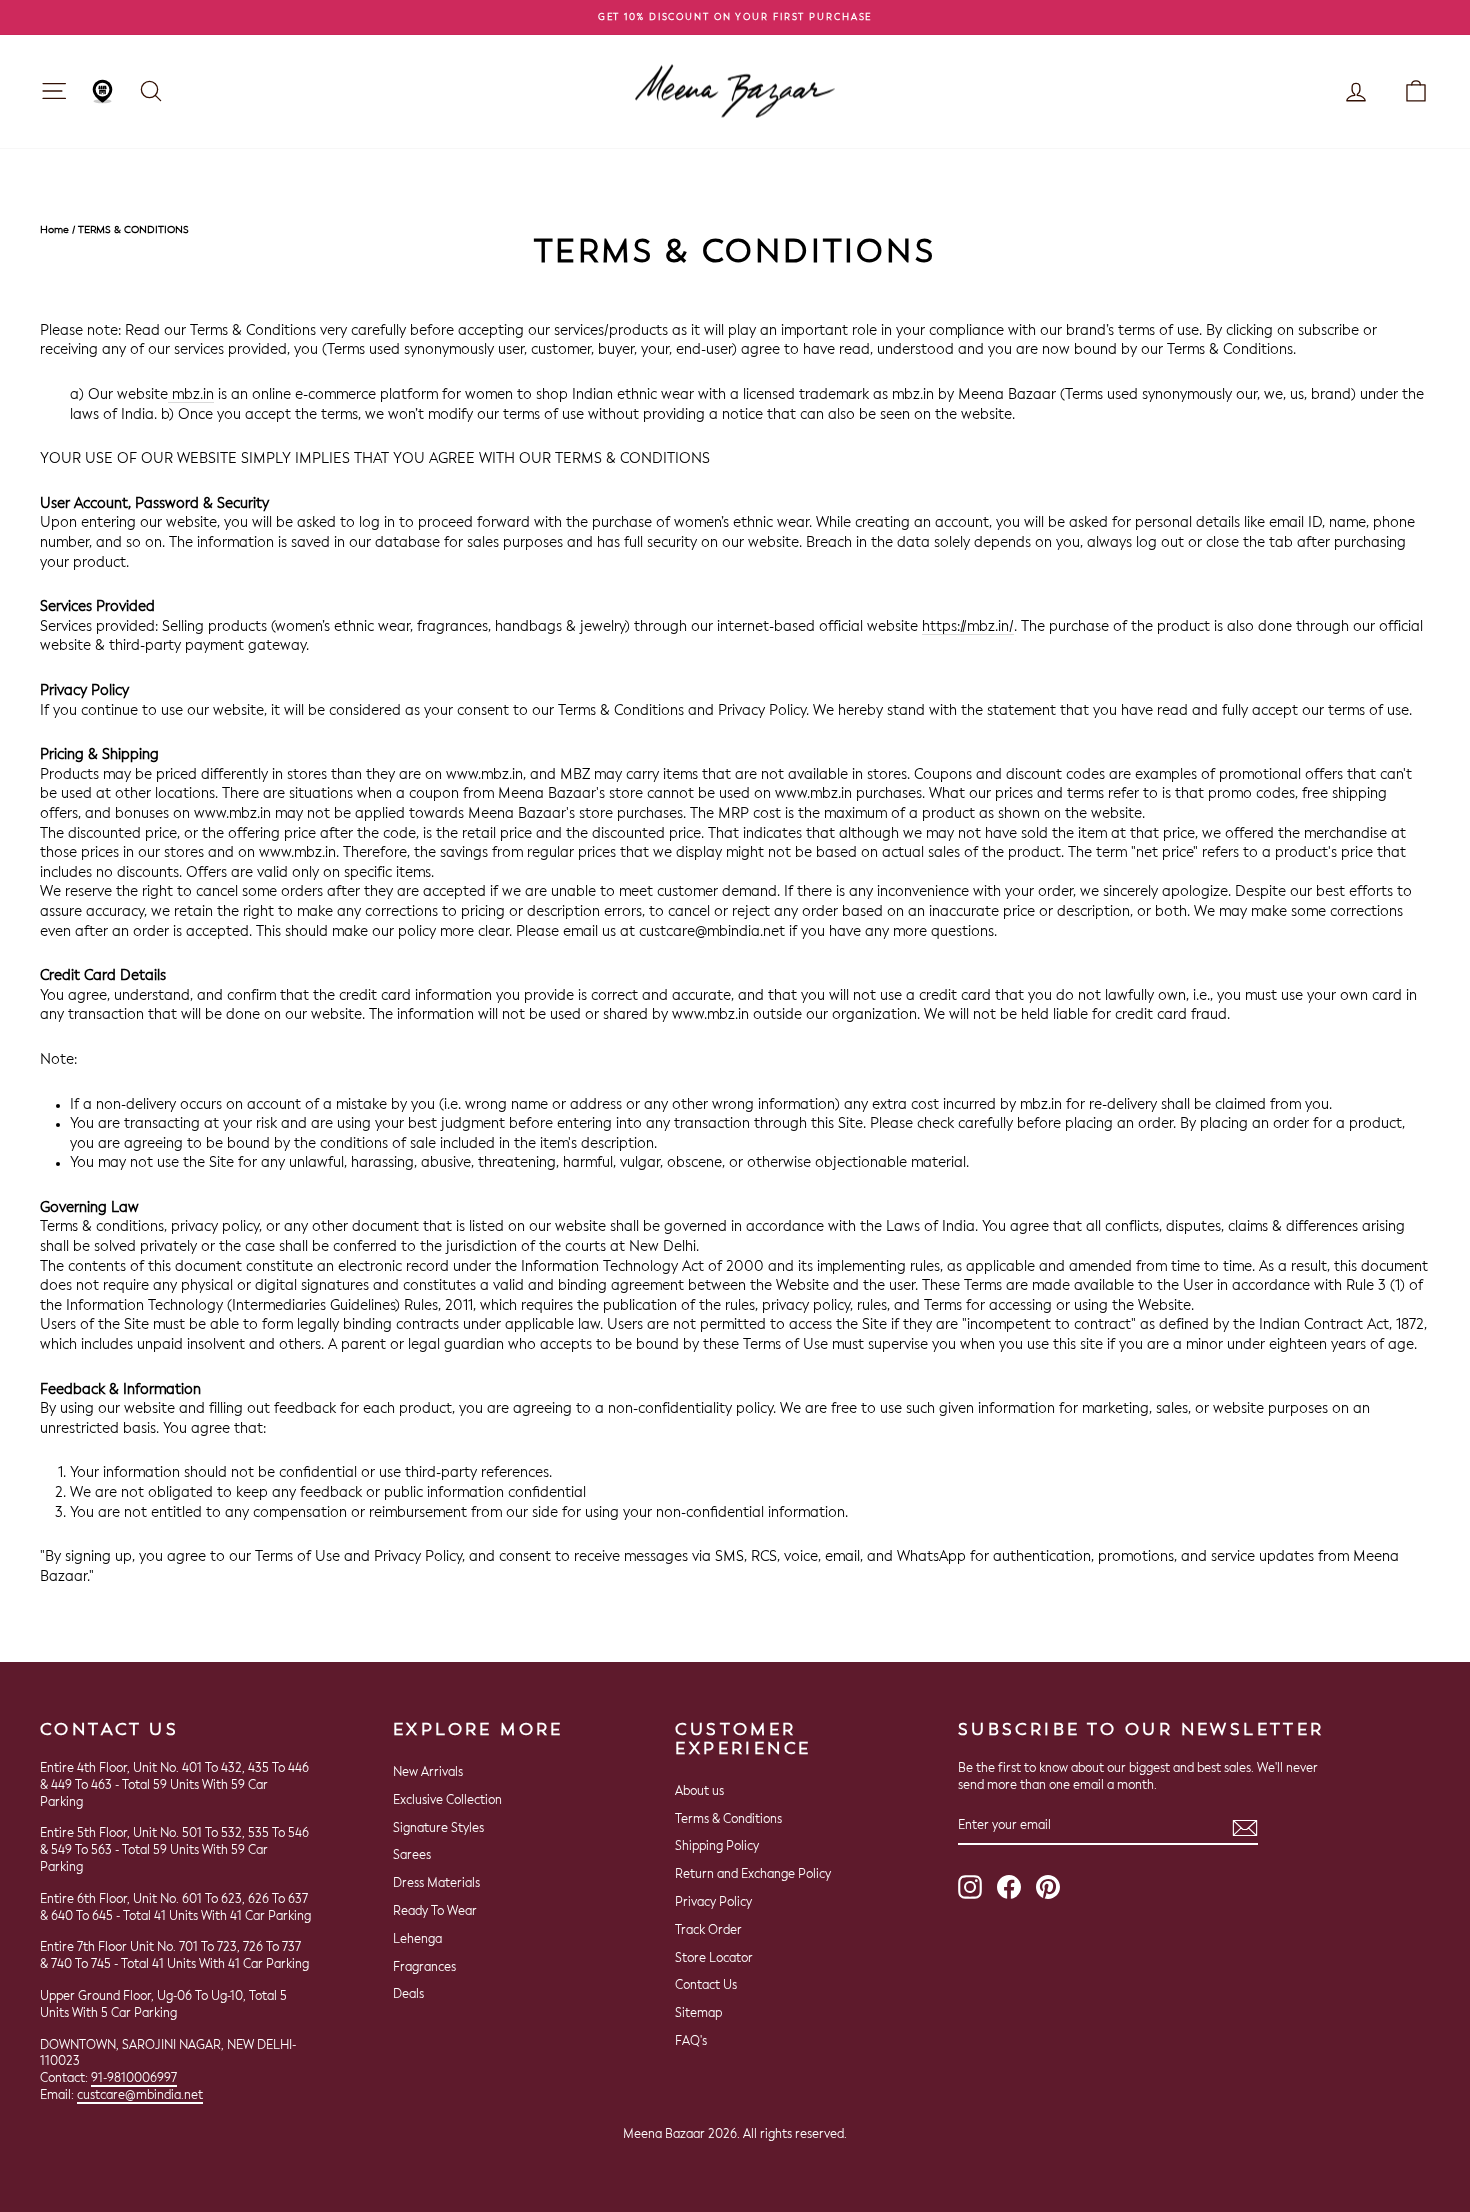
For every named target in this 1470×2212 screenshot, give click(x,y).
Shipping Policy (717, 1847)
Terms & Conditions (728, 1820)
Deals (408, 1995)
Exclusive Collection (447, 1801)
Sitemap (698, 2014)
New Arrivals (428, 1773)
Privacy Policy (713, 1903)
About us (699, 1792)
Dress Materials (436, 1884)
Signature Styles (438, 1829)
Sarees (412, 1856)
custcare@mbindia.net (140, 2096)
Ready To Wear (435, 1912)
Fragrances (424, 1968)
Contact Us (706, 1986)
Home (54, 230)
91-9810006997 (134, 2079)
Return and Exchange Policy (753, 1875)
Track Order (708, 1931)
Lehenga (417, 1940)
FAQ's (691, 2042)
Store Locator (714, 1959)
